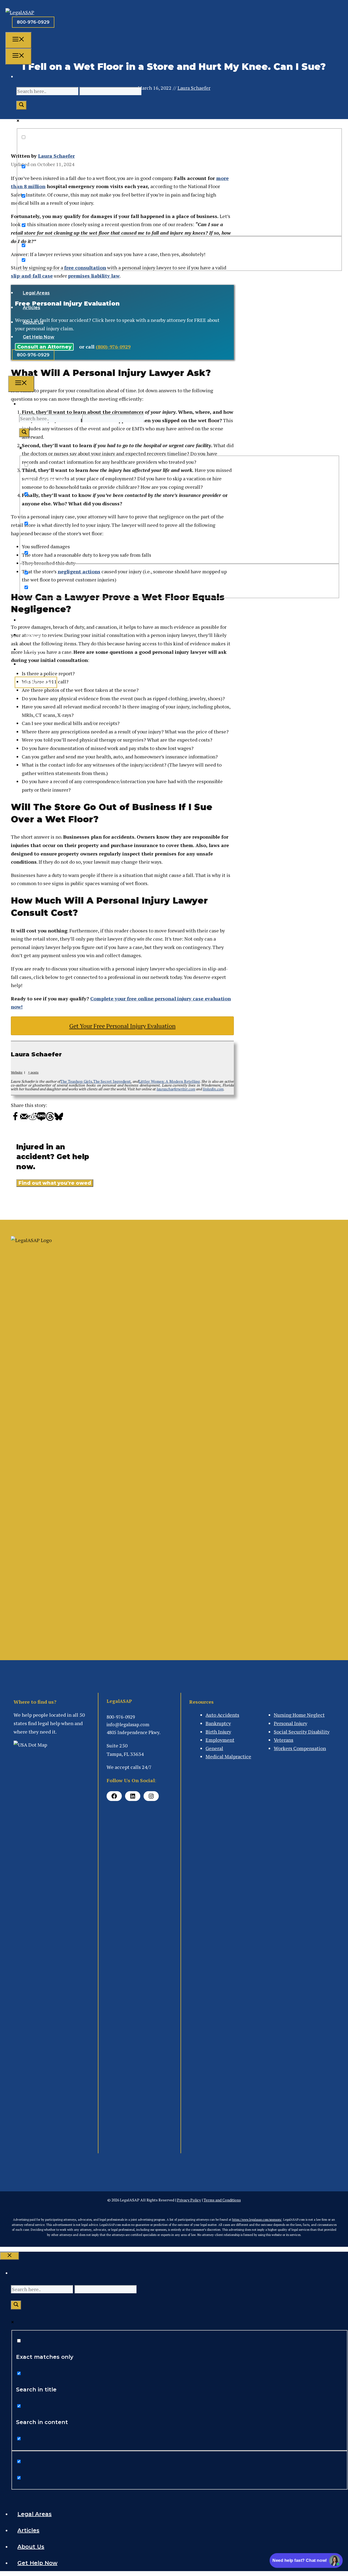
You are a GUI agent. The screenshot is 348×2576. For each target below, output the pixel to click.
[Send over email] (24, 1119)
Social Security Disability (302, 1732)
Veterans (284, 1740)
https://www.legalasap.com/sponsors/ (257, 2220)
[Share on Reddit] (33, 1119)
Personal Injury (290, 1723)
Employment (220, 1740)
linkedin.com (213, 1089)
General (214, 1748)
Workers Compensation (300, 1748)
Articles (32, 308)
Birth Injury (218, 1732)
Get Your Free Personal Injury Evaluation (122, 1026)
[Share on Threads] (50, 1119)
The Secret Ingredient (112, 1081)
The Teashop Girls (76, 1081)
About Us (33, 322)
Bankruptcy (218, 1723)
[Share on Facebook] (15, 1119)
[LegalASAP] (20, 12)
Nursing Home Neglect (299, 1715)
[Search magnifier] (21, 105)
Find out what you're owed (55, 1183)
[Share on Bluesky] (59, 1119)
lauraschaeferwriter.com (176, 1089)
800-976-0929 (33, 22)
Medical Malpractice (228, 1756)
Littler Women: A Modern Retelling (169, 1081)
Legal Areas (36, 293)
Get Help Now (39, 337)
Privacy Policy (189, 2200)
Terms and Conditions (222, 2200)
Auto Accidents (222, 1715)
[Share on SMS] (41, 1119)
